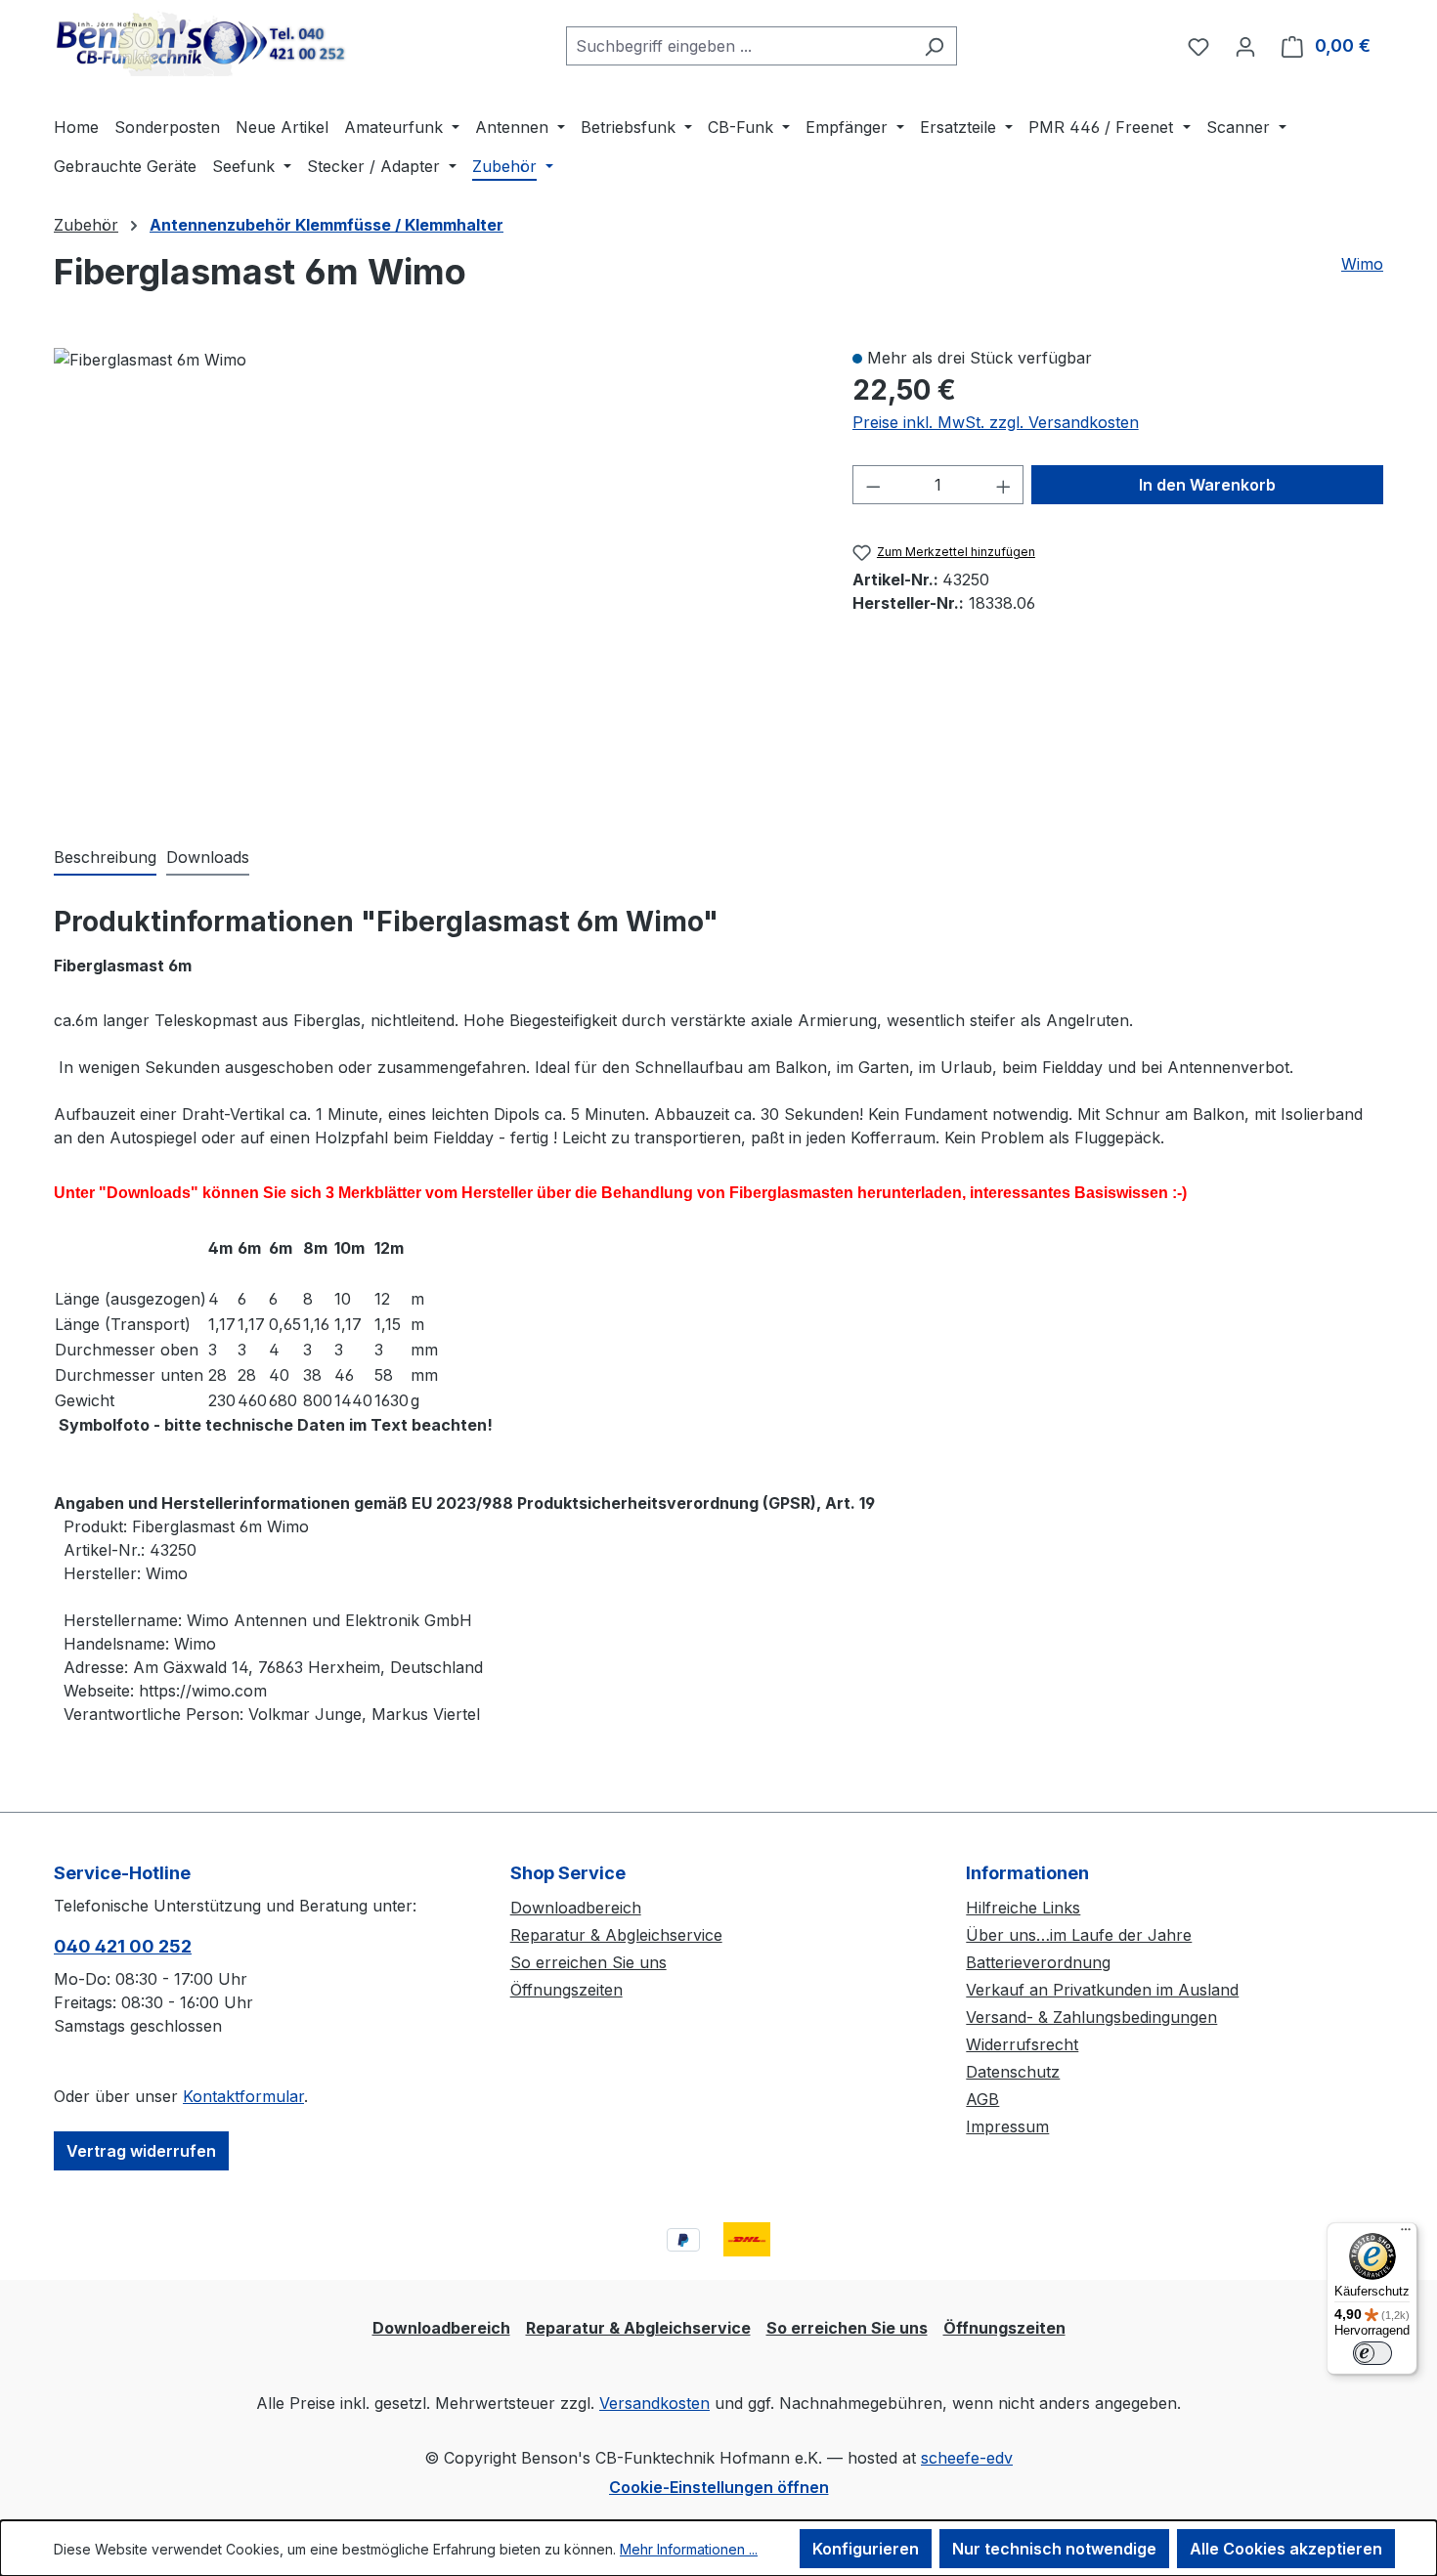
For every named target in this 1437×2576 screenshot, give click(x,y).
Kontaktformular (243, 2096)
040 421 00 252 (123, 1946)
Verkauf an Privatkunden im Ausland (1102, 1990)
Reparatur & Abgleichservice (616, 1935)
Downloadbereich (576, 1908)
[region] (434, 576)
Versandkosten (654, 2403)
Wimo (1362, 264)
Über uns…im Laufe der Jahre (1079, 1935)
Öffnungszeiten (566, 1990)
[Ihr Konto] (1245, 46)
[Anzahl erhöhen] (1004, 485)
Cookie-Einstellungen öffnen (719, 2487)
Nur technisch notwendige (1054, 2549)
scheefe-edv (967, 2458)
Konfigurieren (866, 2549)
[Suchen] (934, 46)
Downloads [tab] (208, 857)
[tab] (105, 858)
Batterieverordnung (1038, 1962)
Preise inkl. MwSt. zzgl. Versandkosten (996, 422)
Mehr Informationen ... (689, 2549)
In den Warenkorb (1207, 485)
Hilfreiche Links (1023, 1908)
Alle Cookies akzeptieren (1286, 2549)
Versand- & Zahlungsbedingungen (1091, 2017)
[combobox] (739, 46)
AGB (982, 2099)
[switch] (1372, 2353)
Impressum (1007, 2126)
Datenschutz (1013, 2072)
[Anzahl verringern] (873, 485)
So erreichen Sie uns (588, 1962)
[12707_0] (150, 360)
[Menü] (1406, 2234)
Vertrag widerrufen (141, 2151)
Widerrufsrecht (1022, 2044)
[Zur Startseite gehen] (200, 42)
